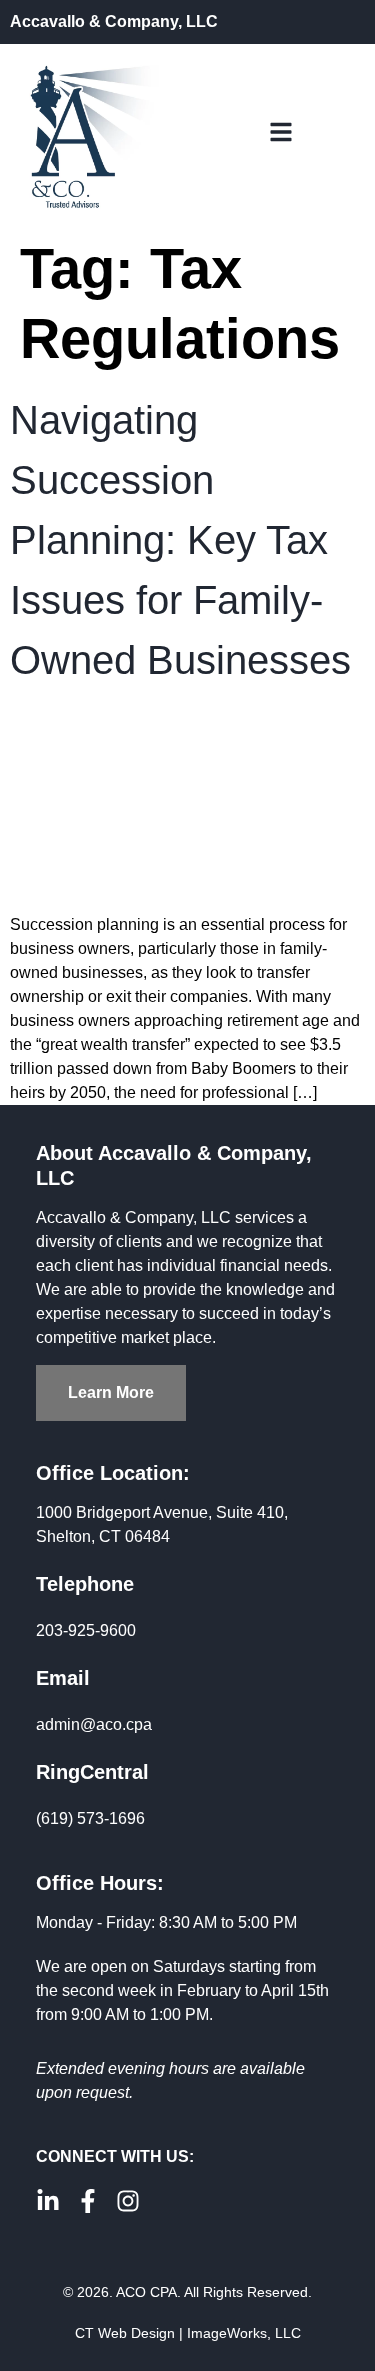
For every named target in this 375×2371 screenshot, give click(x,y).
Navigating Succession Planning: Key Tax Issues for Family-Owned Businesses (180, 540)
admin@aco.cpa (94, 1724)
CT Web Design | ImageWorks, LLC (188, 2333)
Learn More (111, 1392)
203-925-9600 (86, 1630)
